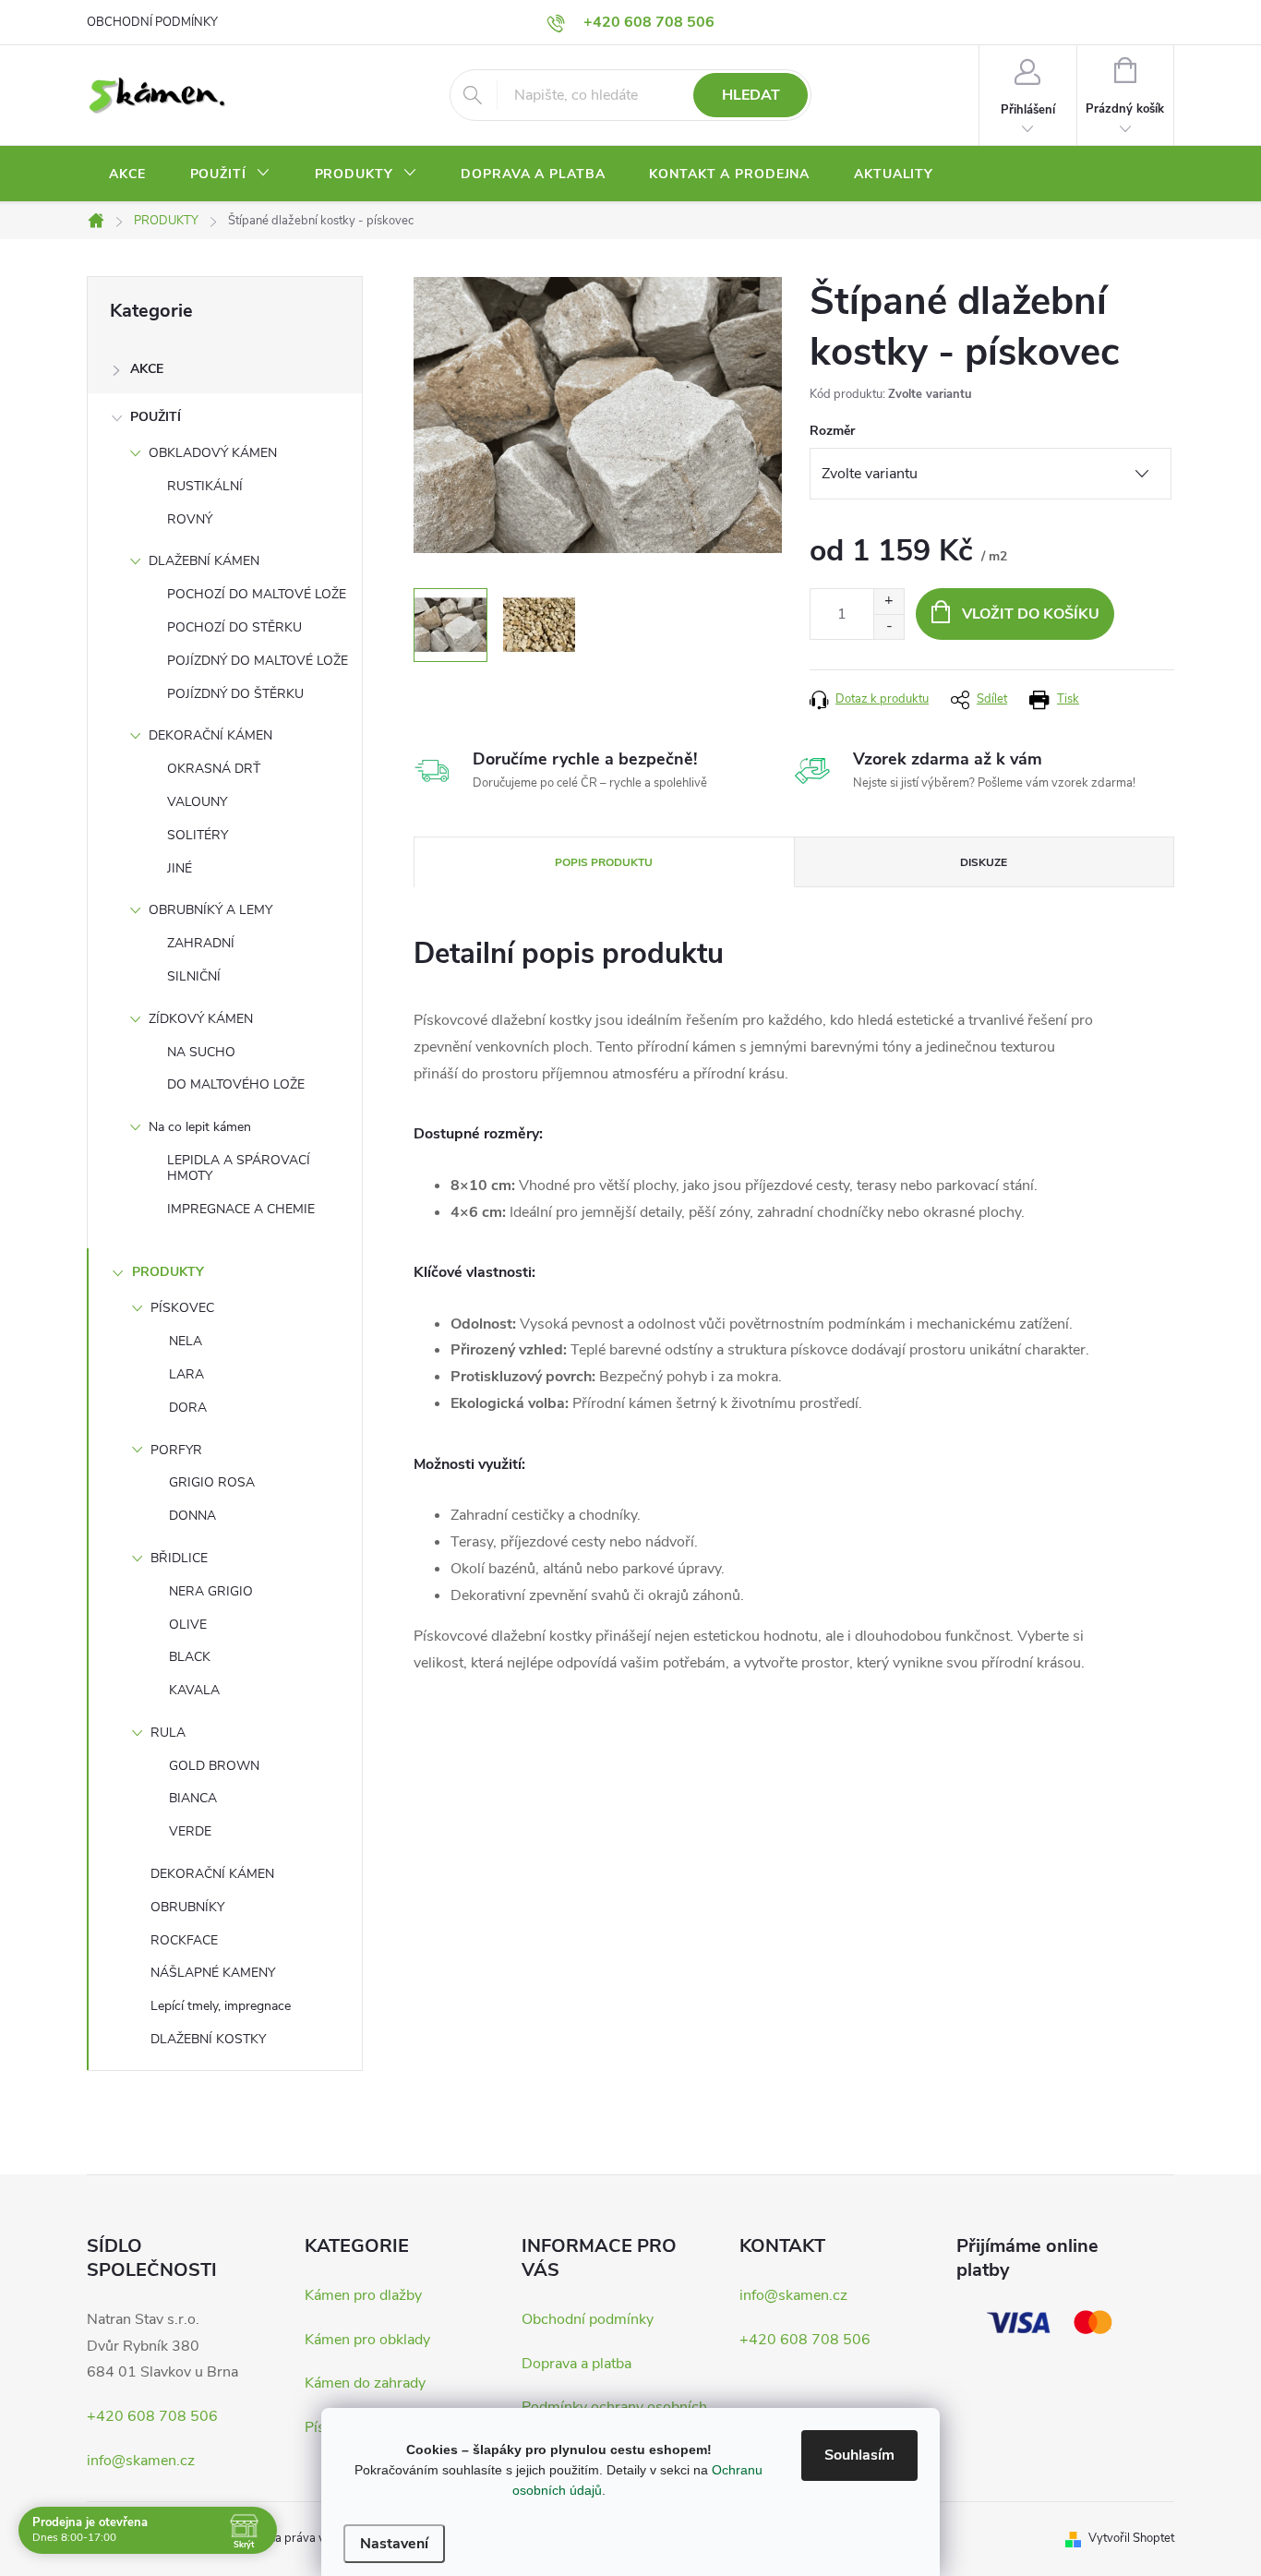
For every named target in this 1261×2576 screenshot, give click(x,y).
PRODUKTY (168, 1272)
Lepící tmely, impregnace (221, 2006)
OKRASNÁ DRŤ (214, 769)
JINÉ (180, 868)
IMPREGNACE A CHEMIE (241, 1209)
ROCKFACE (184, 1940)
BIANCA (193, 1798)
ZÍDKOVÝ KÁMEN (201, 1019)
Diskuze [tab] (984, 862)
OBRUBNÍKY (187, 1907)
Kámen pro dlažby (363, 2295)
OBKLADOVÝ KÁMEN (213, 453)
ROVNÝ (190, 519)
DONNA (192, 1516)
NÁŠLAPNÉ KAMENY (213, 1973)
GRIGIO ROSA (212, 1482)
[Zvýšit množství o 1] (889, 602)
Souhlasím (859, 2455)
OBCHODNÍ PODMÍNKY (152, 22)
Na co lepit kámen (200, 1127)
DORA (188, 1408)
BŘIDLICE (179, 1558)
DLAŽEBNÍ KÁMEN (204, 561)
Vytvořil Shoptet (1131, 2538)
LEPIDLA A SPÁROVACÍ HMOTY (239, 1168)
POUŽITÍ (156, 417)
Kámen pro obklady (367, 2340)
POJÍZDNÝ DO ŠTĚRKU (235, 694)
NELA (186, 1341)
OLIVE (188, 1625)
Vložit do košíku (1031, 614)
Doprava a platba (576, 2364)
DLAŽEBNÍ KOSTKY (208, 2039)
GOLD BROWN (214, 1766)
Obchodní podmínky (588, 2319)
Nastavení (394, 2544)
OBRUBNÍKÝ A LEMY (210, 910)
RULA (168, 1733)
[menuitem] (127, 175)
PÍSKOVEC (182, 1308)
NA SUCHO (201, 1052)
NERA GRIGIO (211, 1591)
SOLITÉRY (198, 835)
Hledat (751, 95)
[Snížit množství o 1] (889, 626)
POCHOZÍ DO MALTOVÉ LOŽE (257, 594)
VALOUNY (197, 802)
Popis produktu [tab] (604, 862)
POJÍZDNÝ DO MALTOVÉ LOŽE (258, 661)
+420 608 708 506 (152, 2416)
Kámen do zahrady (365, 2383)
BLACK (190, 1657)
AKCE (147, 369)
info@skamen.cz (141, 2461)
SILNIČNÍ (194, 976)
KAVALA (194, 1690)
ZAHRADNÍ (201, 943)
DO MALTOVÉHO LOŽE (236, 1084)
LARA (186, 1374)
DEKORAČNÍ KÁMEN (210, 735)
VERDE (190, 1831)
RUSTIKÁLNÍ (205, 486)
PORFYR (176, 1450)
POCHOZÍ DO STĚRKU (234, 627)
